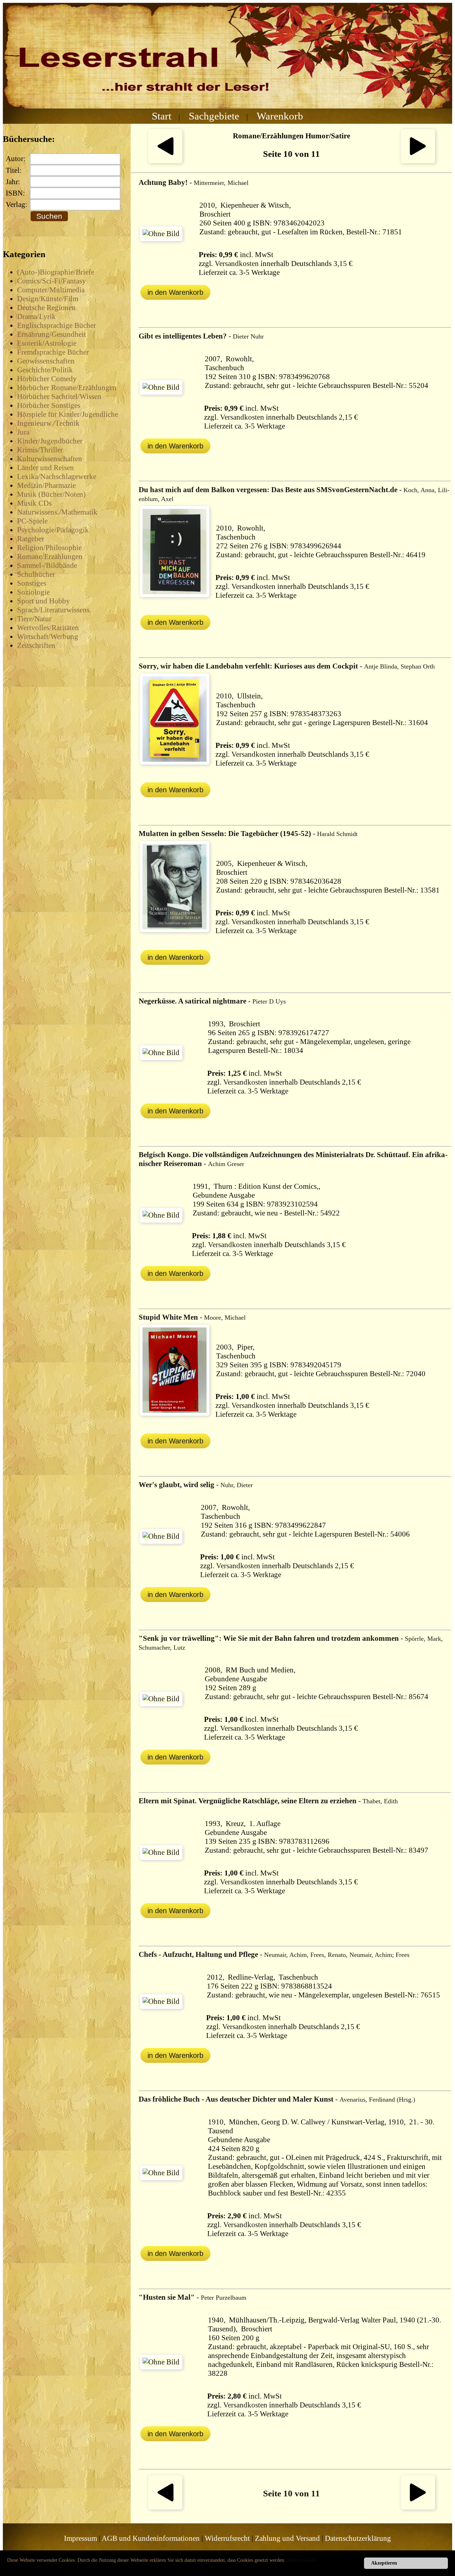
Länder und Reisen (45, 468)
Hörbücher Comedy (47, 379)
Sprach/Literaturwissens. (54, 610)
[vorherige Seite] (165, 161)
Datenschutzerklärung (358, 2538)
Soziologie (33, 592)
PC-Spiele (32, 521)
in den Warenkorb (175, 292)
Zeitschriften (36, 645)
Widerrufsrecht (227, 2538)
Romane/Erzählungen (50, 557)
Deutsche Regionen (46, 308)
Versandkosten (237, 264)
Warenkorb (280, 116)
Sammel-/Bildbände (47, 565)
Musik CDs (34, 503)
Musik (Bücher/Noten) (51, 494)
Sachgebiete (214, 116)
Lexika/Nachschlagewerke (57, 477)
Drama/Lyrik (36, 316)
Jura (23, 432)
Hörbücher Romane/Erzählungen (67, 388)
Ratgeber (31, 539)
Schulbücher (36, 574)
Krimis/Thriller (40, 450)
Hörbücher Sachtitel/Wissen (59, 396)
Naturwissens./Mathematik (57, 512)
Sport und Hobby (44, 601)
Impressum (81, 2538)
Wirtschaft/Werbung (48, 637)
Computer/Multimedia (51, 290)
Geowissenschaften (46, 361)
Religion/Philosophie (49, 548)
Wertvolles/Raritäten (48, 628)
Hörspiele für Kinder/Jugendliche (68, 414)
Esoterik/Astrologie (47, 343)
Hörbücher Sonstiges (49, 405)
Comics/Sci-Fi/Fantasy (52, 281)
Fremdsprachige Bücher (53, 352)
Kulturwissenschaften (50, 459)
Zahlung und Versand (287, 2538)
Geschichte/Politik (45, 370)
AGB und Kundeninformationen (151, 2538)
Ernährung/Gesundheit (52, 334)
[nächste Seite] (418, 161)
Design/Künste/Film (48, 299)
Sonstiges (32, 583)
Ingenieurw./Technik (48, 423)
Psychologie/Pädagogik (53, 530)
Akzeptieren (384, 2563)
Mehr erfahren (301, 2560)
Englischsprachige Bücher (57, 325)
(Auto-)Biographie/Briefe (56, 272)
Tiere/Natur (34, 619)
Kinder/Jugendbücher (50, 441)
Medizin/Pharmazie (46, 485)
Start (162, 116)
